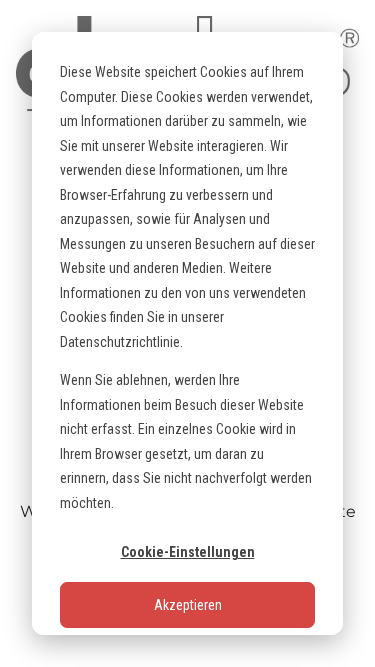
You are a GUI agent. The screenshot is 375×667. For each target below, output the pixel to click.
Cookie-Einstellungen (188, 552)
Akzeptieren (188, 605)
